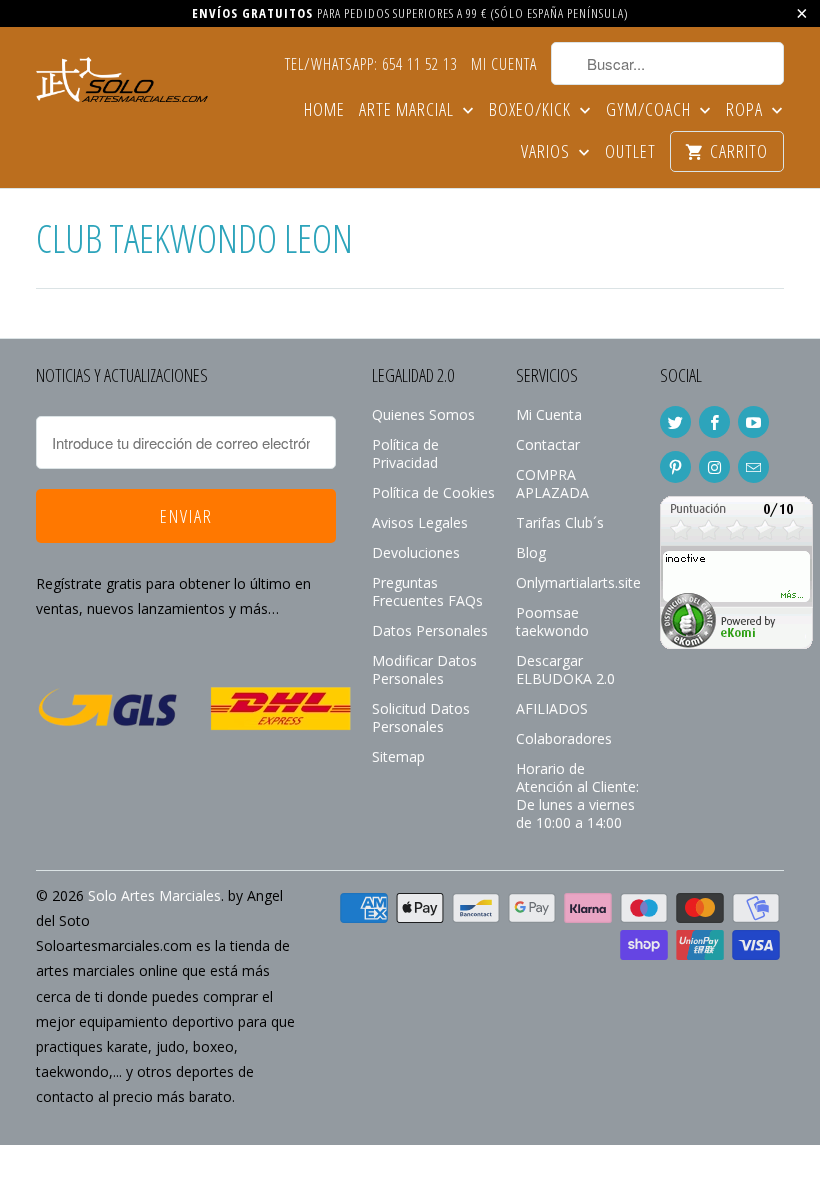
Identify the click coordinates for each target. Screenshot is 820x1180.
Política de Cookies (433, 492)
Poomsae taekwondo (552, 621)
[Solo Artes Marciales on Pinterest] (675, 467)
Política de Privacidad (405, 453)
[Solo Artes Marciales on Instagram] (714, 467)
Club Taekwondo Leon (194, 237)
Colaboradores (564, 738)
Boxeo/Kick (532, 110)
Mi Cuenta (504, 65)
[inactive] (736, 643)
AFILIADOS (552, 708)
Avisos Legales (420, 522)
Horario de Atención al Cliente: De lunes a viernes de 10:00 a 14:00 (577, 795)
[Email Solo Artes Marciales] (753, 467)
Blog (531, 552)
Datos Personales (430, 630)
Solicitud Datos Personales (421, 717)
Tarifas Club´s (560, 522)
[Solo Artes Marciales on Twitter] (675, 422)
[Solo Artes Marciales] (122, 76)
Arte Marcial (408, 110)
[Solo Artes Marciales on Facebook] (714, 422)
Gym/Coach (650, 110)
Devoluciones (416, 552)
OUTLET (630, 152)
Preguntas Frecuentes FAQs (427, 591)
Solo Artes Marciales (154, 895)
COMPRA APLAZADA (552, 483)
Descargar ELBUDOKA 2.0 (565, 669)
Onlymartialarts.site (578, 582)
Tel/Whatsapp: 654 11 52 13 (371, 65)
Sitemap (398, 756)
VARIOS (547, 152)
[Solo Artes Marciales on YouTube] (753, 422)
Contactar (548, 444)
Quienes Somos (423, 414)
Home (324, 110)
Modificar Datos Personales (424, 669)
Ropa (746, 110)
